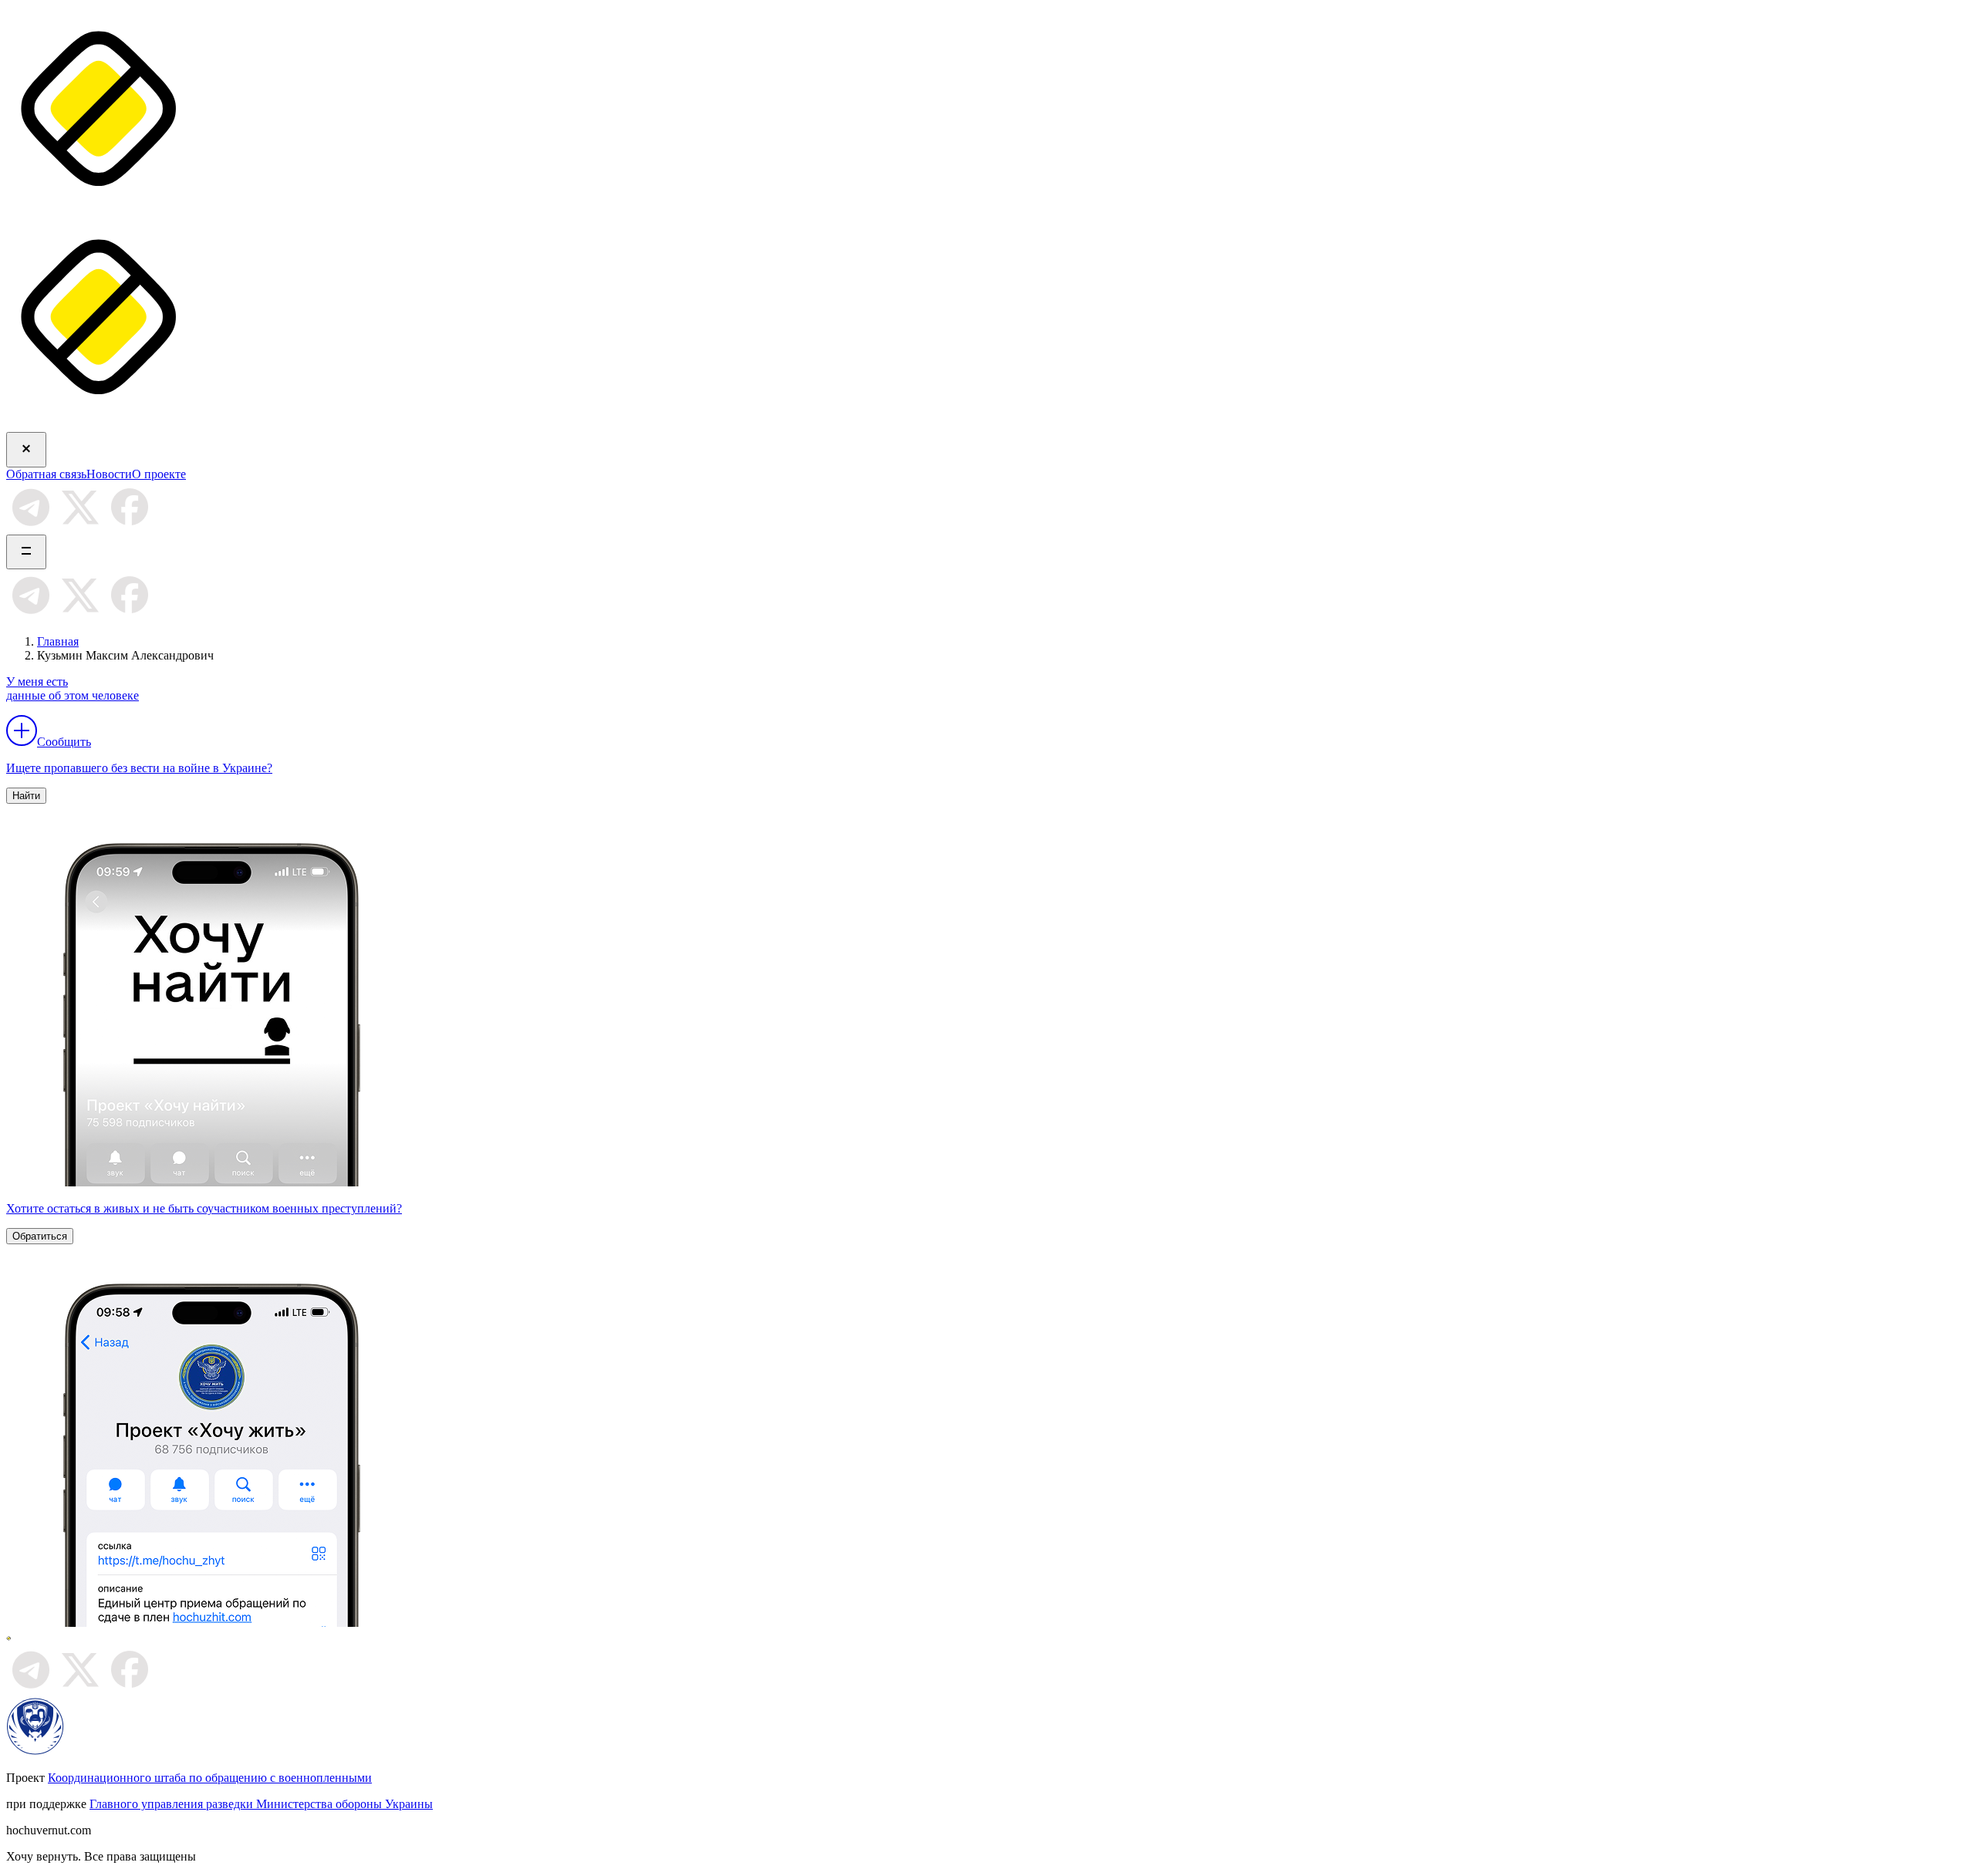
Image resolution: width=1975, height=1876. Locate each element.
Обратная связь (46, 474)
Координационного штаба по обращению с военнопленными (210, 1778)
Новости (109, 474)
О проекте (159, 474)
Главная (58, 641)
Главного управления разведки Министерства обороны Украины (261, 1804)
